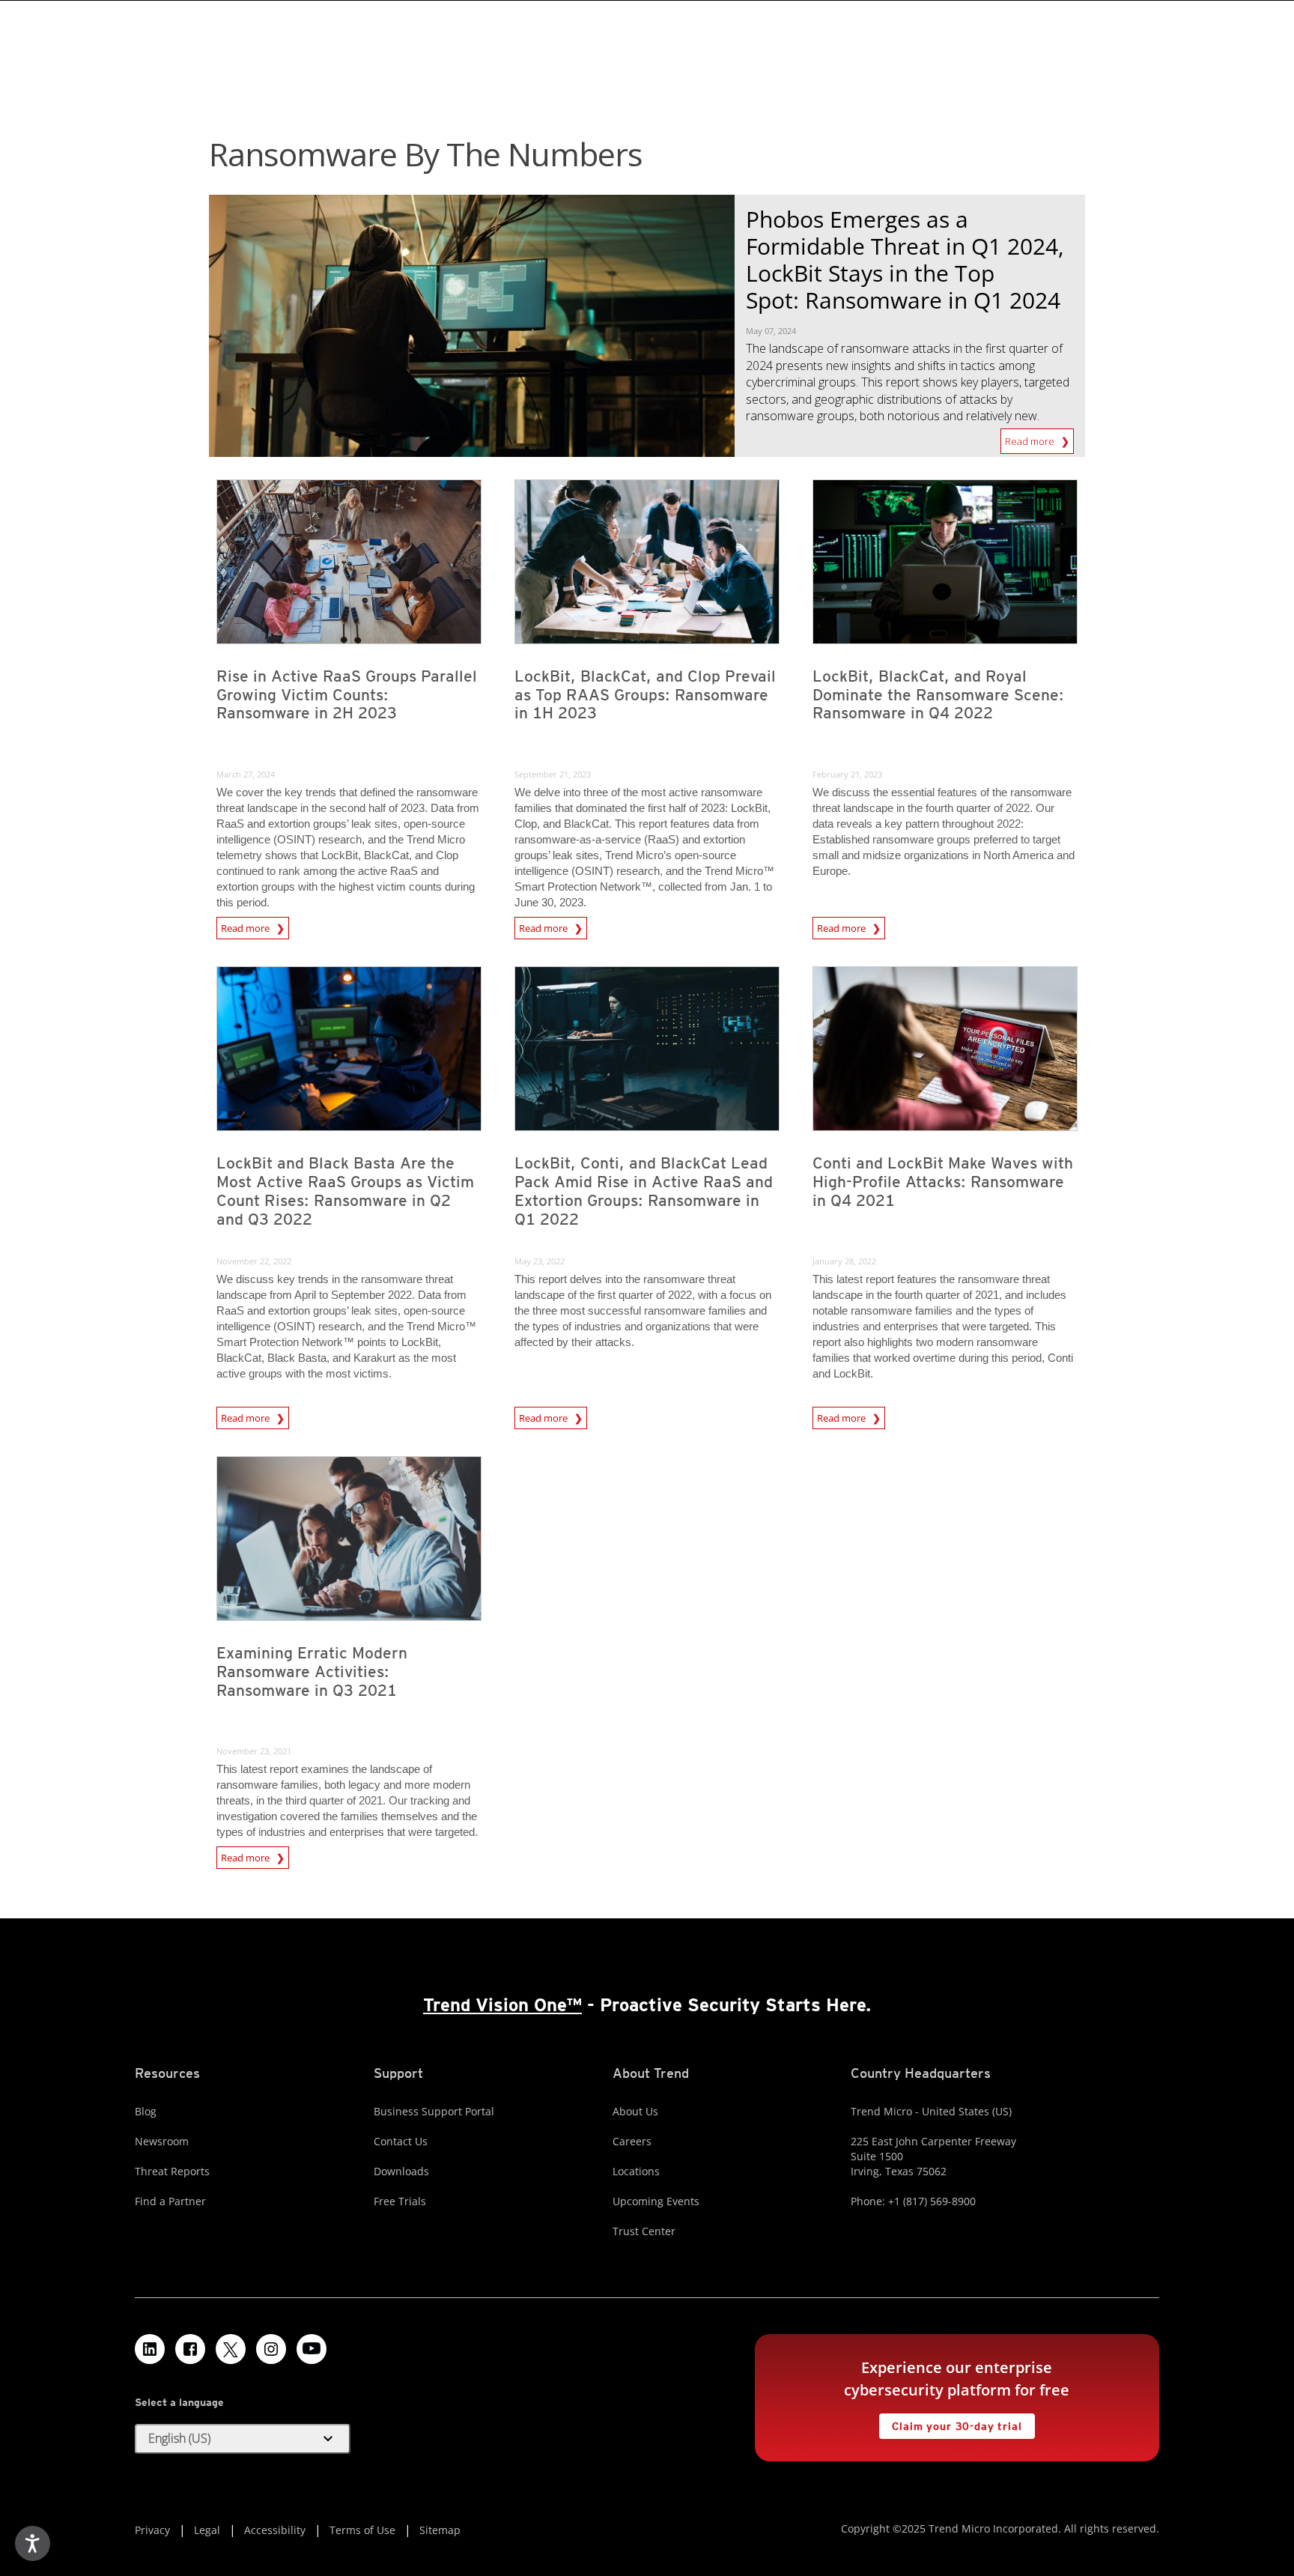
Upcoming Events (656, 2201)
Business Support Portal (434, 2111)
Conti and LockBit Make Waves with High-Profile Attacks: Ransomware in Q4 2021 (943, 1182)
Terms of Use (362, 2530)
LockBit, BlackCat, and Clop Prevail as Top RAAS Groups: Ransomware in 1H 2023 (645, 695)
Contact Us (401, 2141)
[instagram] (271, 2349)
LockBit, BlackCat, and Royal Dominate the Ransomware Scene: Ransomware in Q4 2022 (938, 695)
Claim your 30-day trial (950, 2423)
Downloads (401, 2171)
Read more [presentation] (246, 926)
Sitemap (440, 2530)
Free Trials (400, 2201)
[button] (243, 2439)
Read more (1031, 438)
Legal (207, 2530)
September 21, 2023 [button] (553, 774)
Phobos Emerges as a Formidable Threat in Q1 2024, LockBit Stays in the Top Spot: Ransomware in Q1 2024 (905, 260)
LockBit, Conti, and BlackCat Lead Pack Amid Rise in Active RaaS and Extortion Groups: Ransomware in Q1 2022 (644, 1191)
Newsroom (162, 2141)
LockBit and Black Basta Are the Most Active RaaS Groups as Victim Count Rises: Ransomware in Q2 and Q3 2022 (345, 1191)
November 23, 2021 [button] (254, 1751)
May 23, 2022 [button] (540, 1261)
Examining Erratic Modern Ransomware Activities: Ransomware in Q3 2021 (312, 1672)
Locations (636, 2171)
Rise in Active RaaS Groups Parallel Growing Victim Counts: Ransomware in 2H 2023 (347, 695)
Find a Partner (170, 2201)
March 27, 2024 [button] (246, 774)
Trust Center (644, 2231)
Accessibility (275, 2530)
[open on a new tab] (231, 2349)
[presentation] (349, 562)
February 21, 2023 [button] (847, 774)
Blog (146, 2111)
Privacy (152, 2530)
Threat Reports (172, 2171)
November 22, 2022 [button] (254, 1261)
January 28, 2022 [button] (844, 1261)
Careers (632, 2141)
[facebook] (190, 2349)
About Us (635, 2111)
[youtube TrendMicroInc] (312, 2349)
